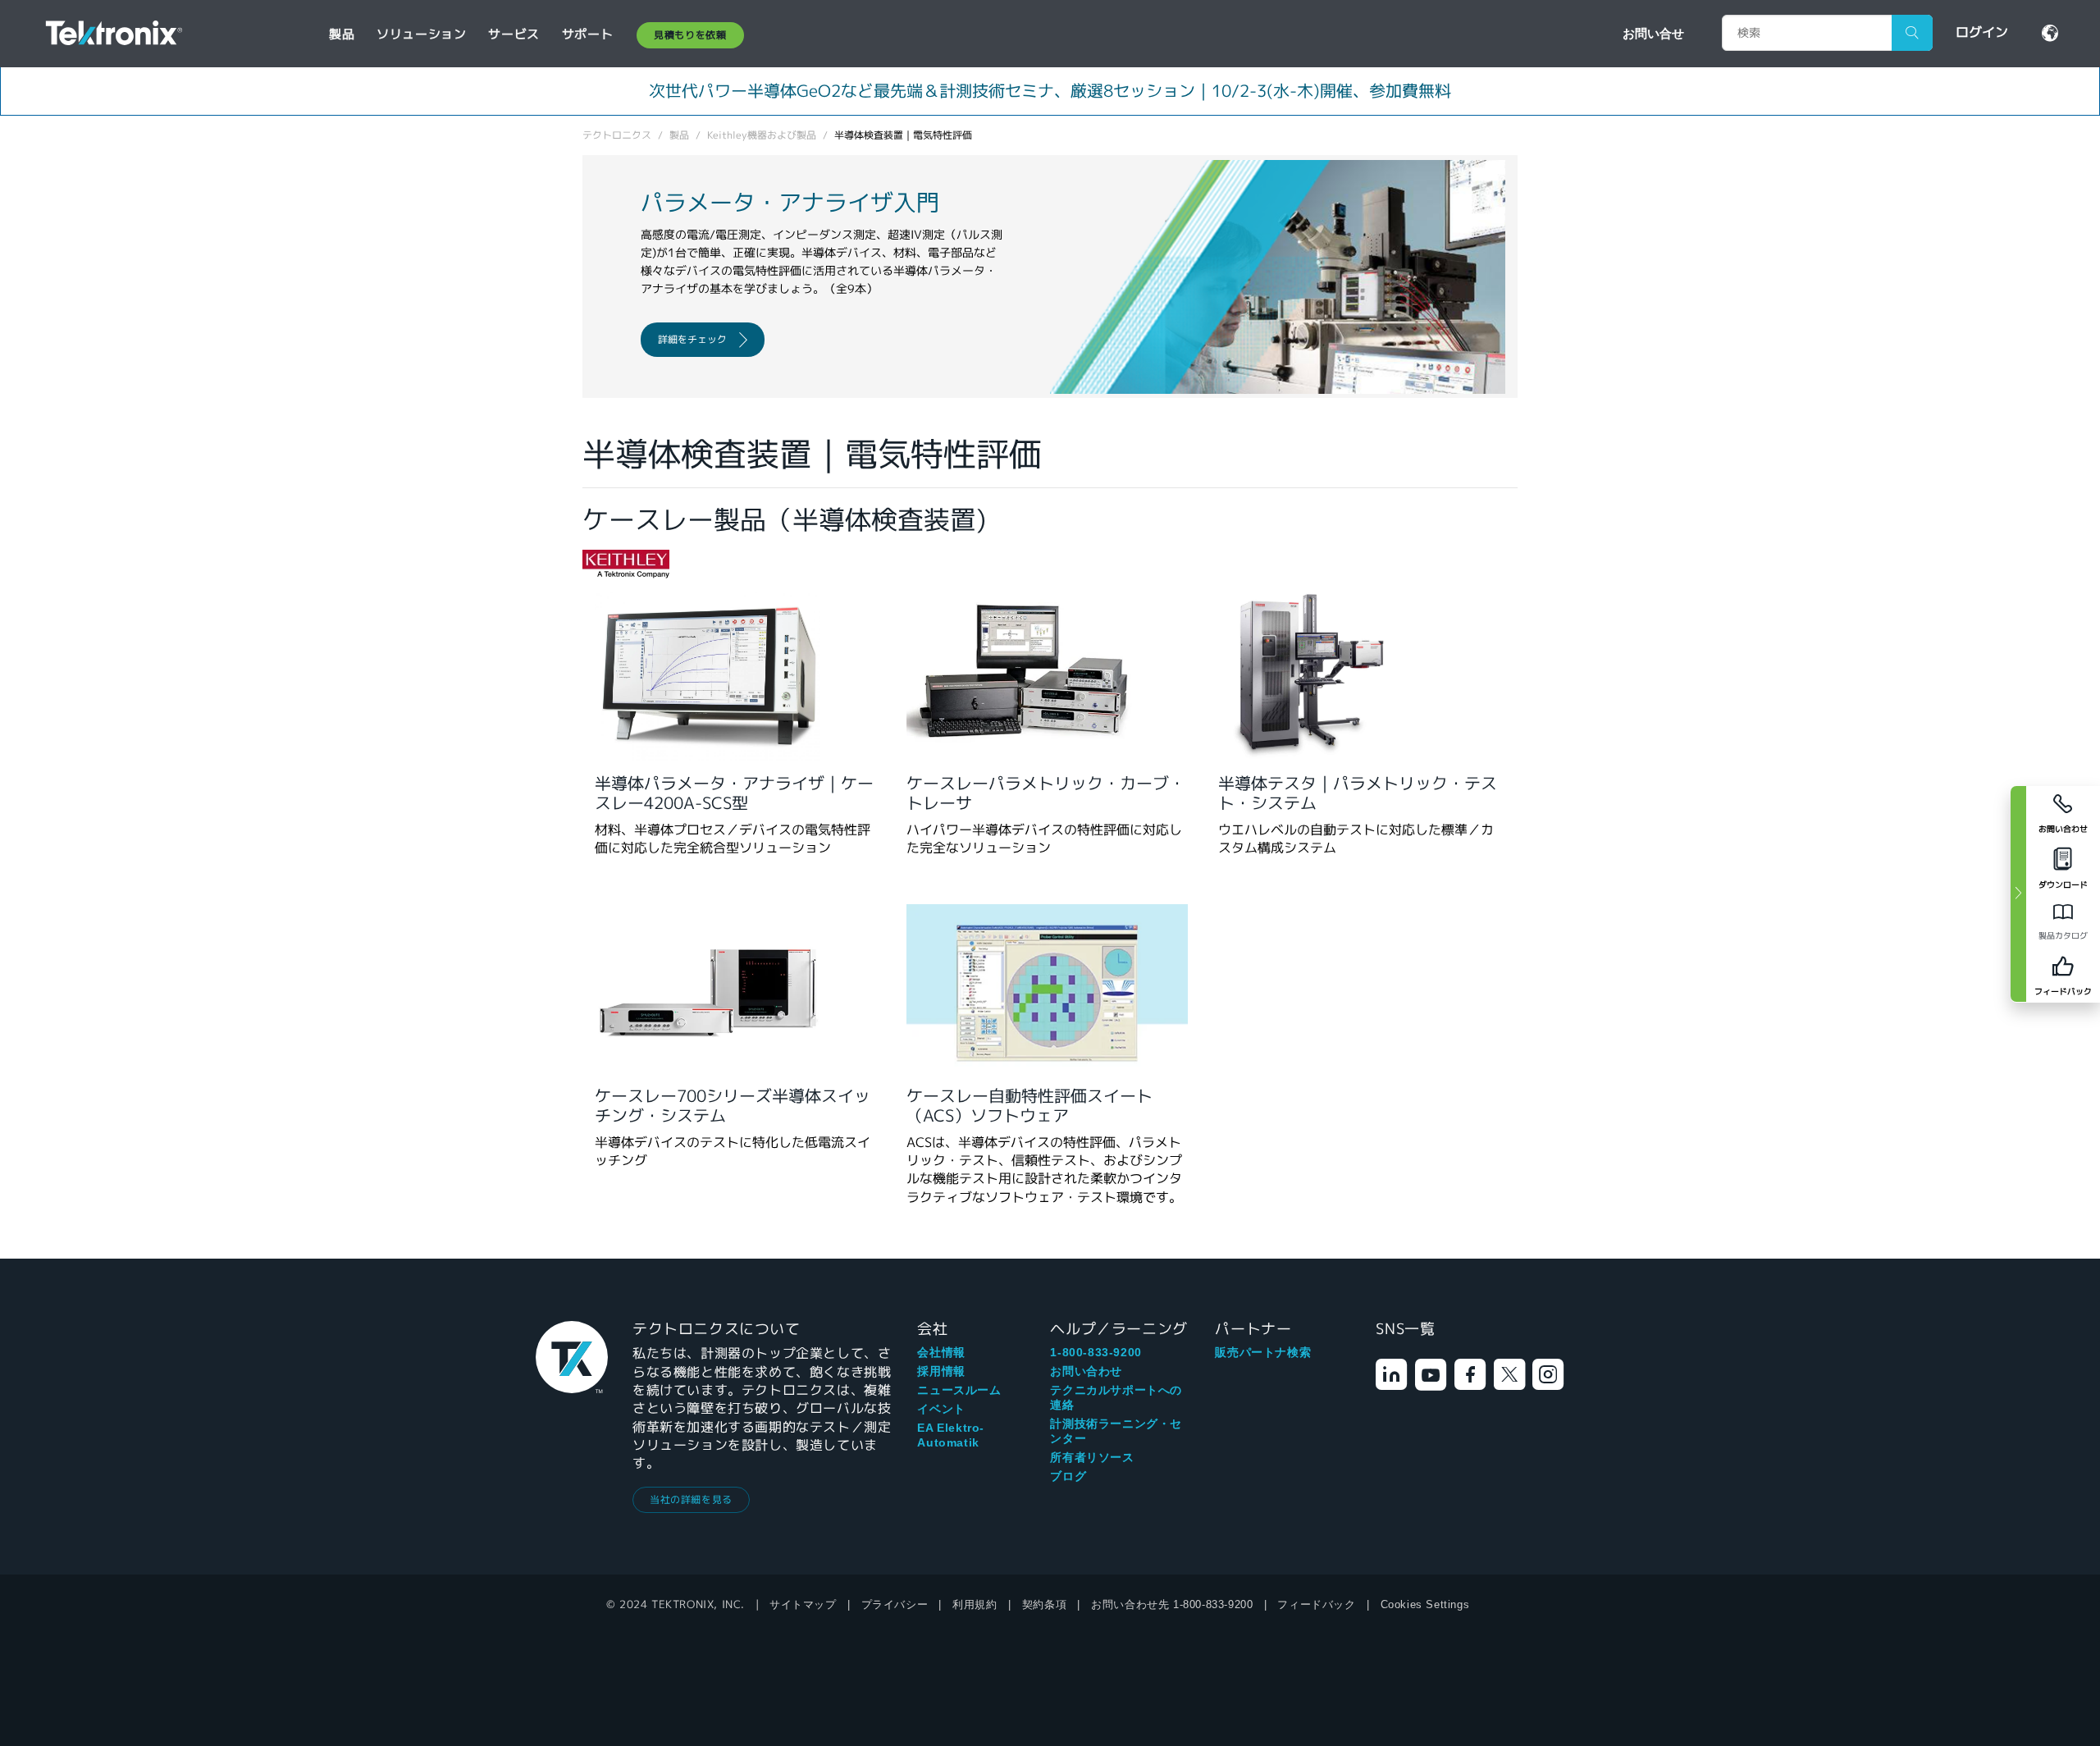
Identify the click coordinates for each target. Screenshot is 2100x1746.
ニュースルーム (959, 1390)
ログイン (1982, 32)
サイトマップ (803, 1604)
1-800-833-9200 (1096, 1352)
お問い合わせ (1086, 1371)
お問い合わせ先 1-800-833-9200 (1172, 1604)
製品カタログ (2063, 936)
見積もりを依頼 (690, 35)
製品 (342, 34)
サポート (587, 34)
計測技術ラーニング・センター (1116, 1431)
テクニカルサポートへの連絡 (1116, 1397)
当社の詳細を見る (691, 1499)
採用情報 (941, 1371)
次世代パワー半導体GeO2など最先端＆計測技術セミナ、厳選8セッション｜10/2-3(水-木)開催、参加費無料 (1050, 91)
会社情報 (941, 1352)
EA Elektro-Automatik (951, 1435)
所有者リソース (1092, 1457)
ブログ (1068, 1476)
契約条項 (1044, 1604)
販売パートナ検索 (1263, 1352)
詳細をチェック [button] (692, 339)
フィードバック (1316, 1604)
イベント (941, 1409)
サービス (514, 34)
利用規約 (975, 1604)
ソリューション (421, 34)
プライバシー (895, 1604)
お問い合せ (1653, 33)
